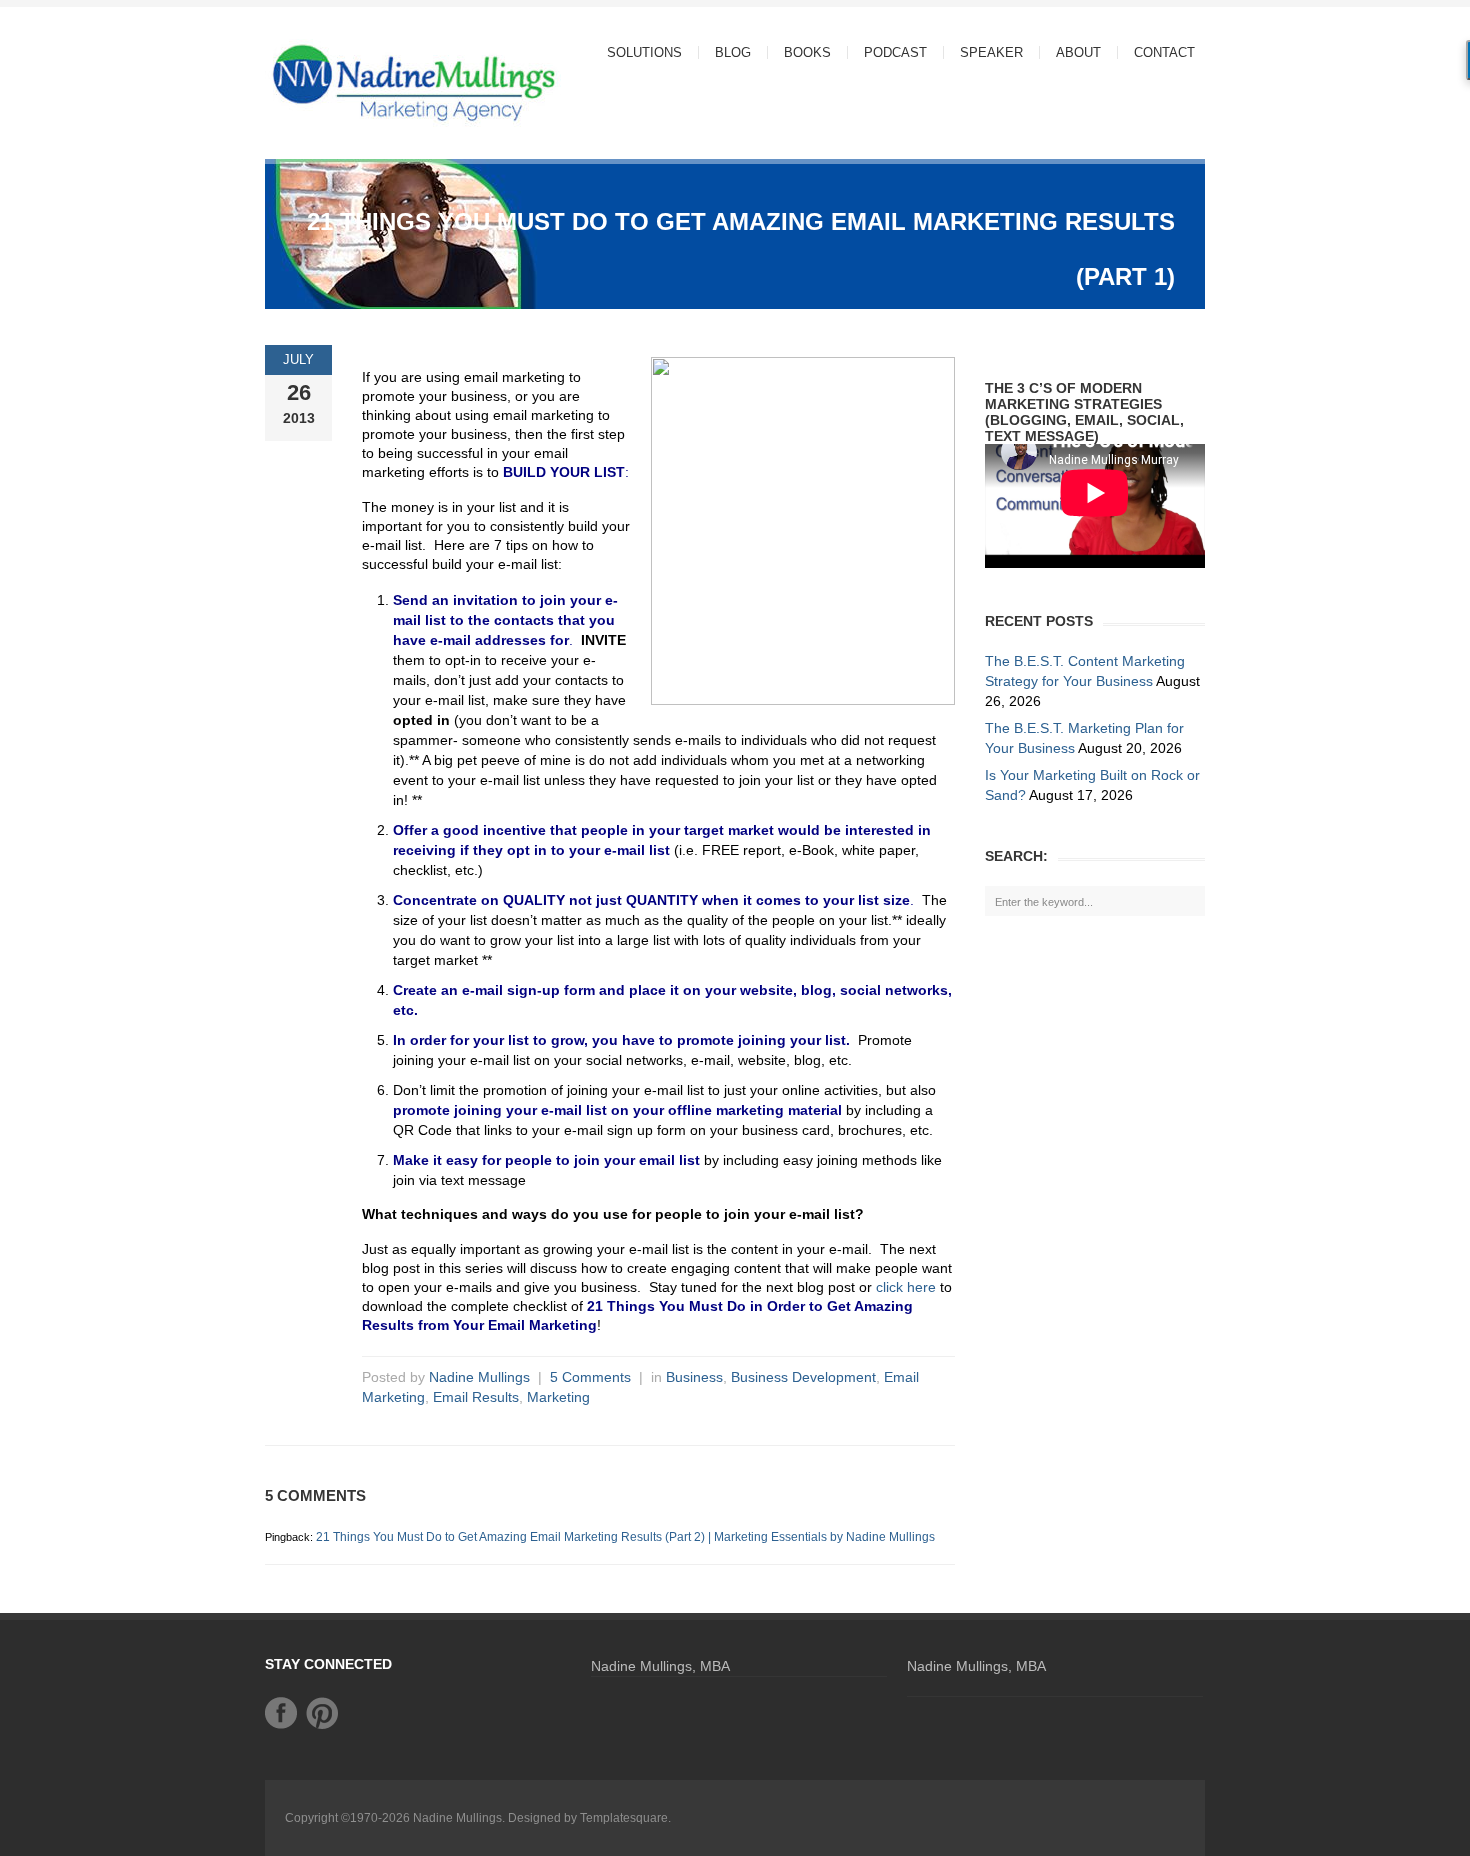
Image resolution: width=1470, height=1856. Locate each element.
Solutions (636, 52)
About (1070, 52)
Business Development (803, 1377)
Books (807, 52)
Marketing (558, 1397)
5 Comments (590, 1377)
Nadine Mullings (479, 1377)
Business (694, 1377)
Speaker (991, 52)
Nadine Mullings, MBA (660, 1666)
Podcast (895, 52)
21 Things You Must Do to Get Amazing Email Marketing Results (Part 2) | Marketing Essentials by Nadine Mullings (625, 1537)
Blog (733, 52)
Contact (1164, 52)
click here (906, 1287)
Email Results (476, 1397)
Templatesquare (624, 1818)
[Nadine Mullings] (375, 81)
